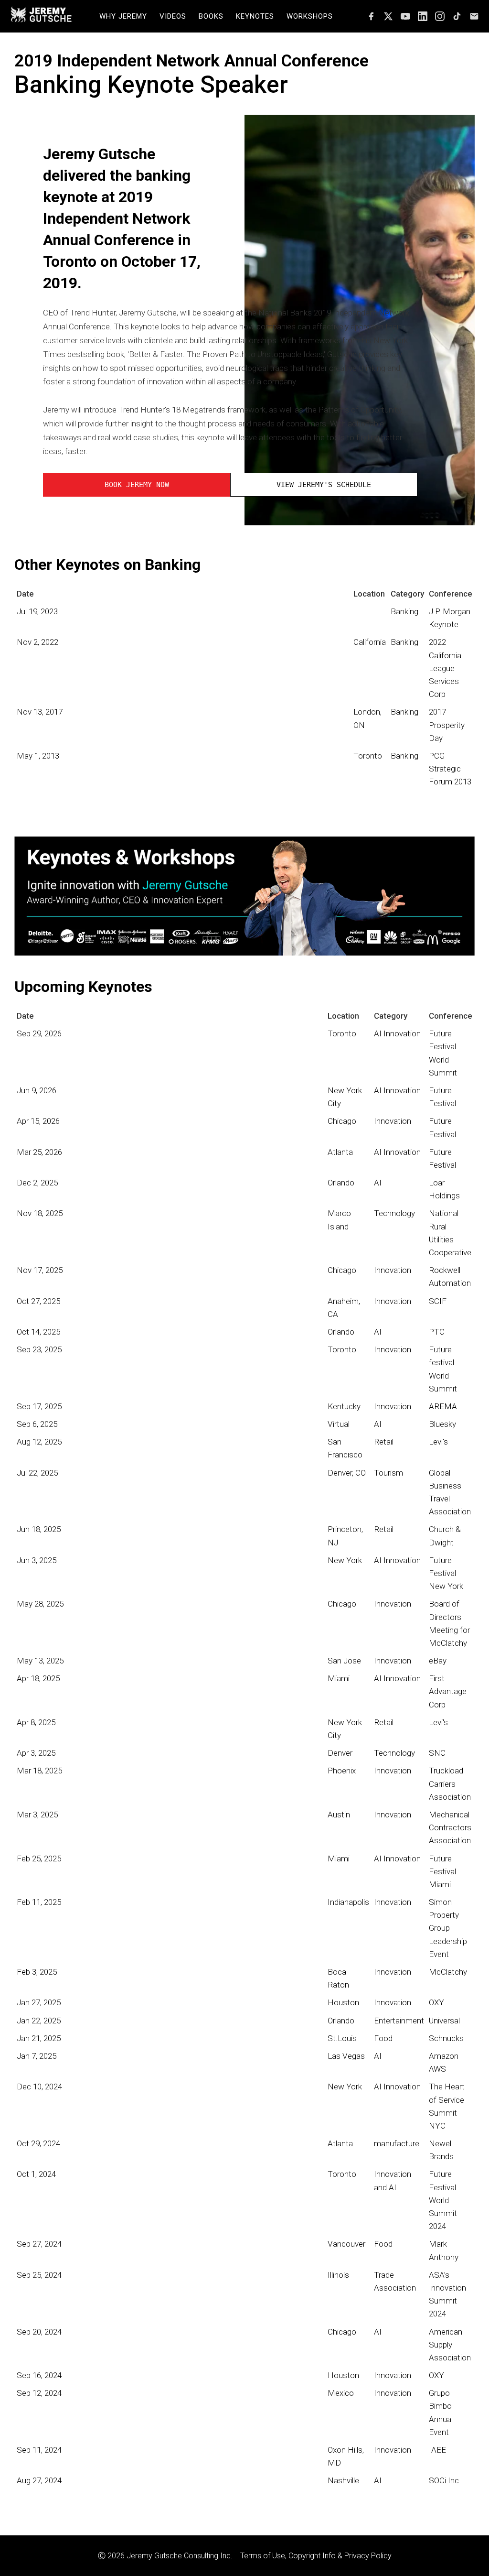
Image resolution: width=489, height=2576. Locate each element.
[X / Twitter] (388, 16)
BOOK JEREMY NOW (137, 485)
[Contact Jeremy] (474, 16)
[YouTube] (405, 16)
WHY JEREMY (123, 16)
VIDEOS (173, 16)
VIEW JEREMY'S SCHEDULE (324, 485)
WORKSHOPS (310, 16)
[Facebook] (371, 16)
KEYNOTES (255, 16)
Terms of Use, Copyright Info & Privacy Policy (316, 2556)
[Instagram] (440, 16)
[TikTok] (457, 16)
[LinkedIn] (423, 16)
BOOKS (211, 16)
